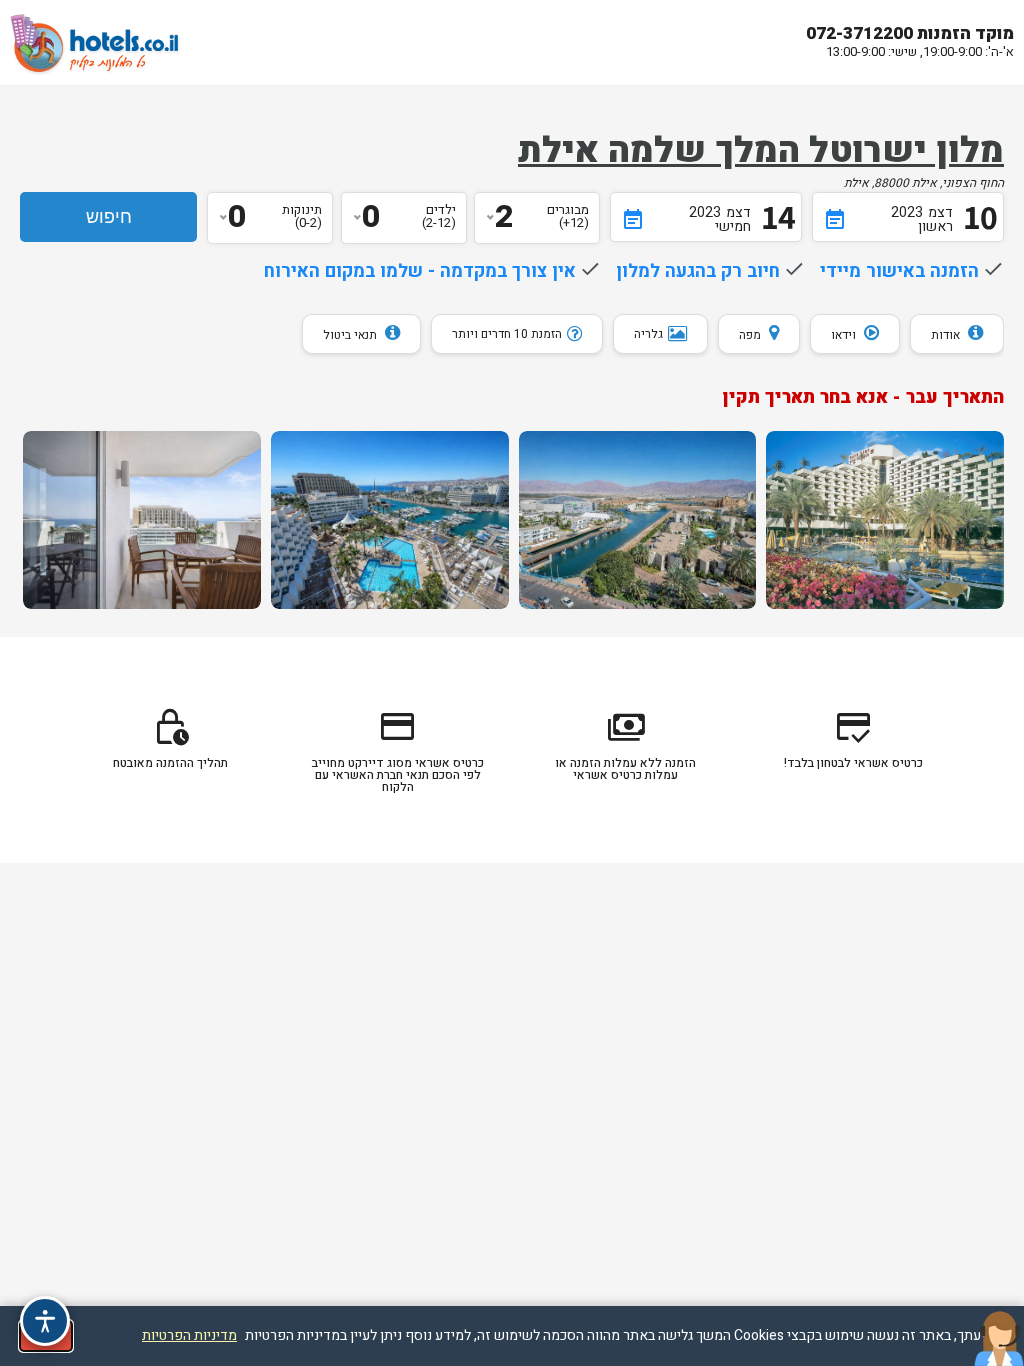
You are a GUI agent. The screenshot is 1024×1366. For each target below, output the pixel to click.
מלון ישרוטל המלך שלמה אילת (761, 151)
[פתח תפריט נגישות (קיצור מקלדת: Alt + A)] (45, 1321)
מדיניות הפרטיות (189, 1335)
